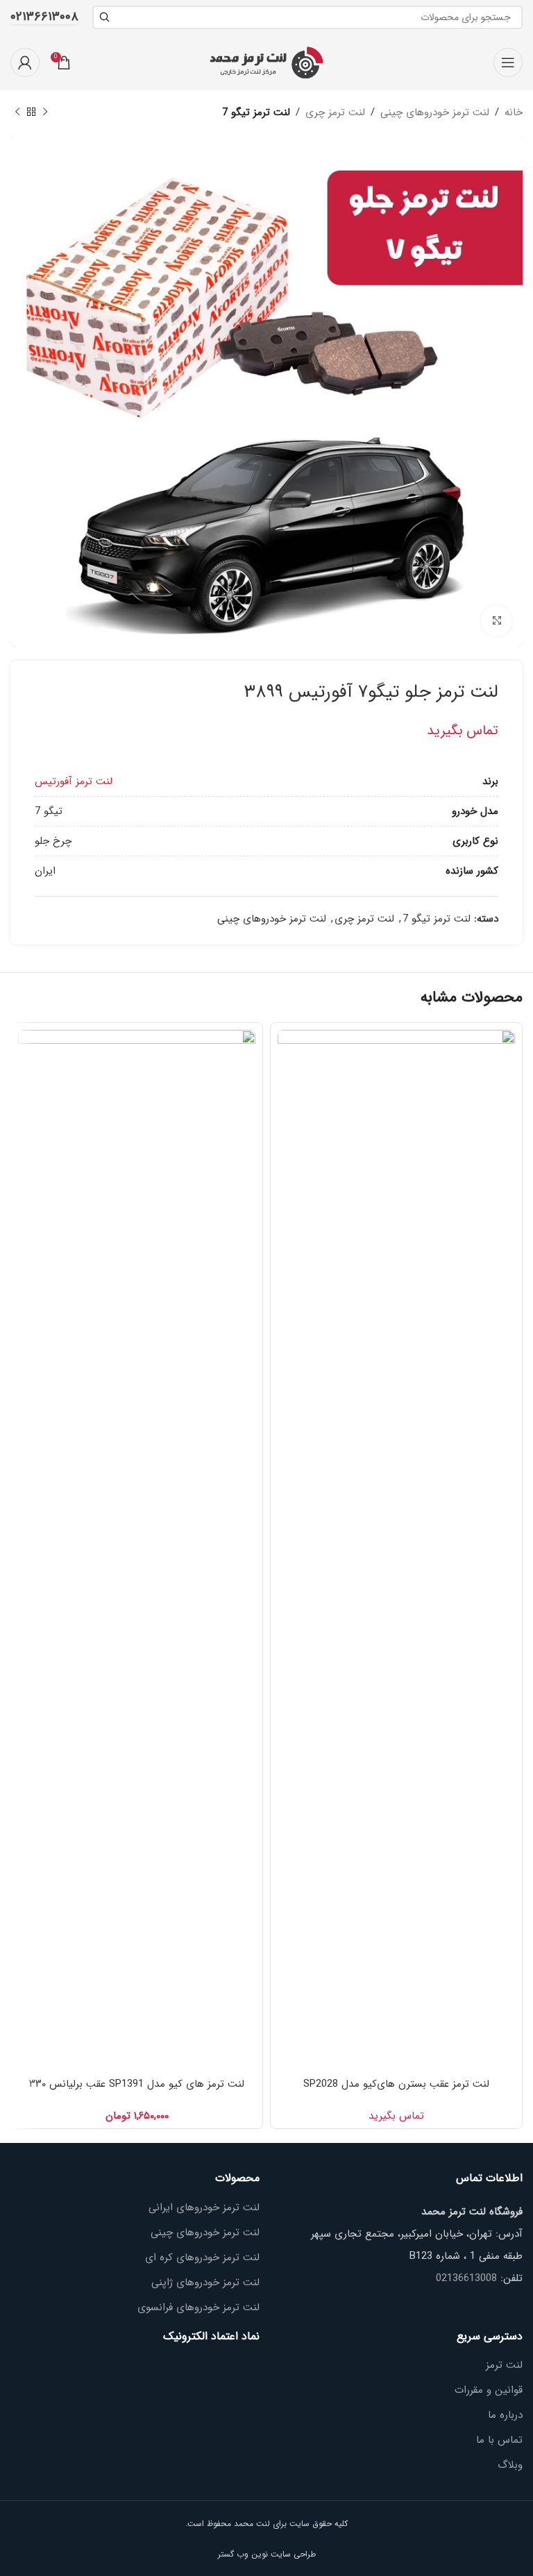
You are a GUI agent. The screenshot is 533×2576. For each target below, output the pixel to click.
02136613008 (466, 2278)
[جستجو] (104, 17)
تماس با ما (499, 2440)
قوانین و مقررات (489, 2390)
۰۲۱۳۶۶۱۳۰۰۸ (44, 18)
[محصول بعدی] (17, 112)
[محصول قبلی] (45, 112)
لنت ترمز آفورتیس (74, 781)
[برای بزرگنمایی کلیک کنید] (497, 621)
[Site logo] (266, 62)
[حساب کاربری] (25, 62)
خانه (514, 112)
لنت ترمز (504, 2365)
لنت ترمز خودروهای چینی (435, 112)
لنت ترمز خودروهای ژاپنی (205, 2283)
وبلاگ (510, 2465)
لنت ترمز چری (335, 112)
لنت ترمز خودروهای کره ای (202, 2258)
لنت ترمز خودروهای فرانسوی (198, 2308)
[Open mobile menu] (508, 62)
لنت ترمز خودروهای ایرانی (204, 2208)
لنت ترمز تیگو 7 (256, 112)
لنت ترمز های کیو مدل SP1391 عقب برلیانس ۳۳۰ (137, 2084)
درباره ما (505, 2415)
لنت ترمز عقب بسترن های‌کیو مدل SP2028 (396, 2084)
